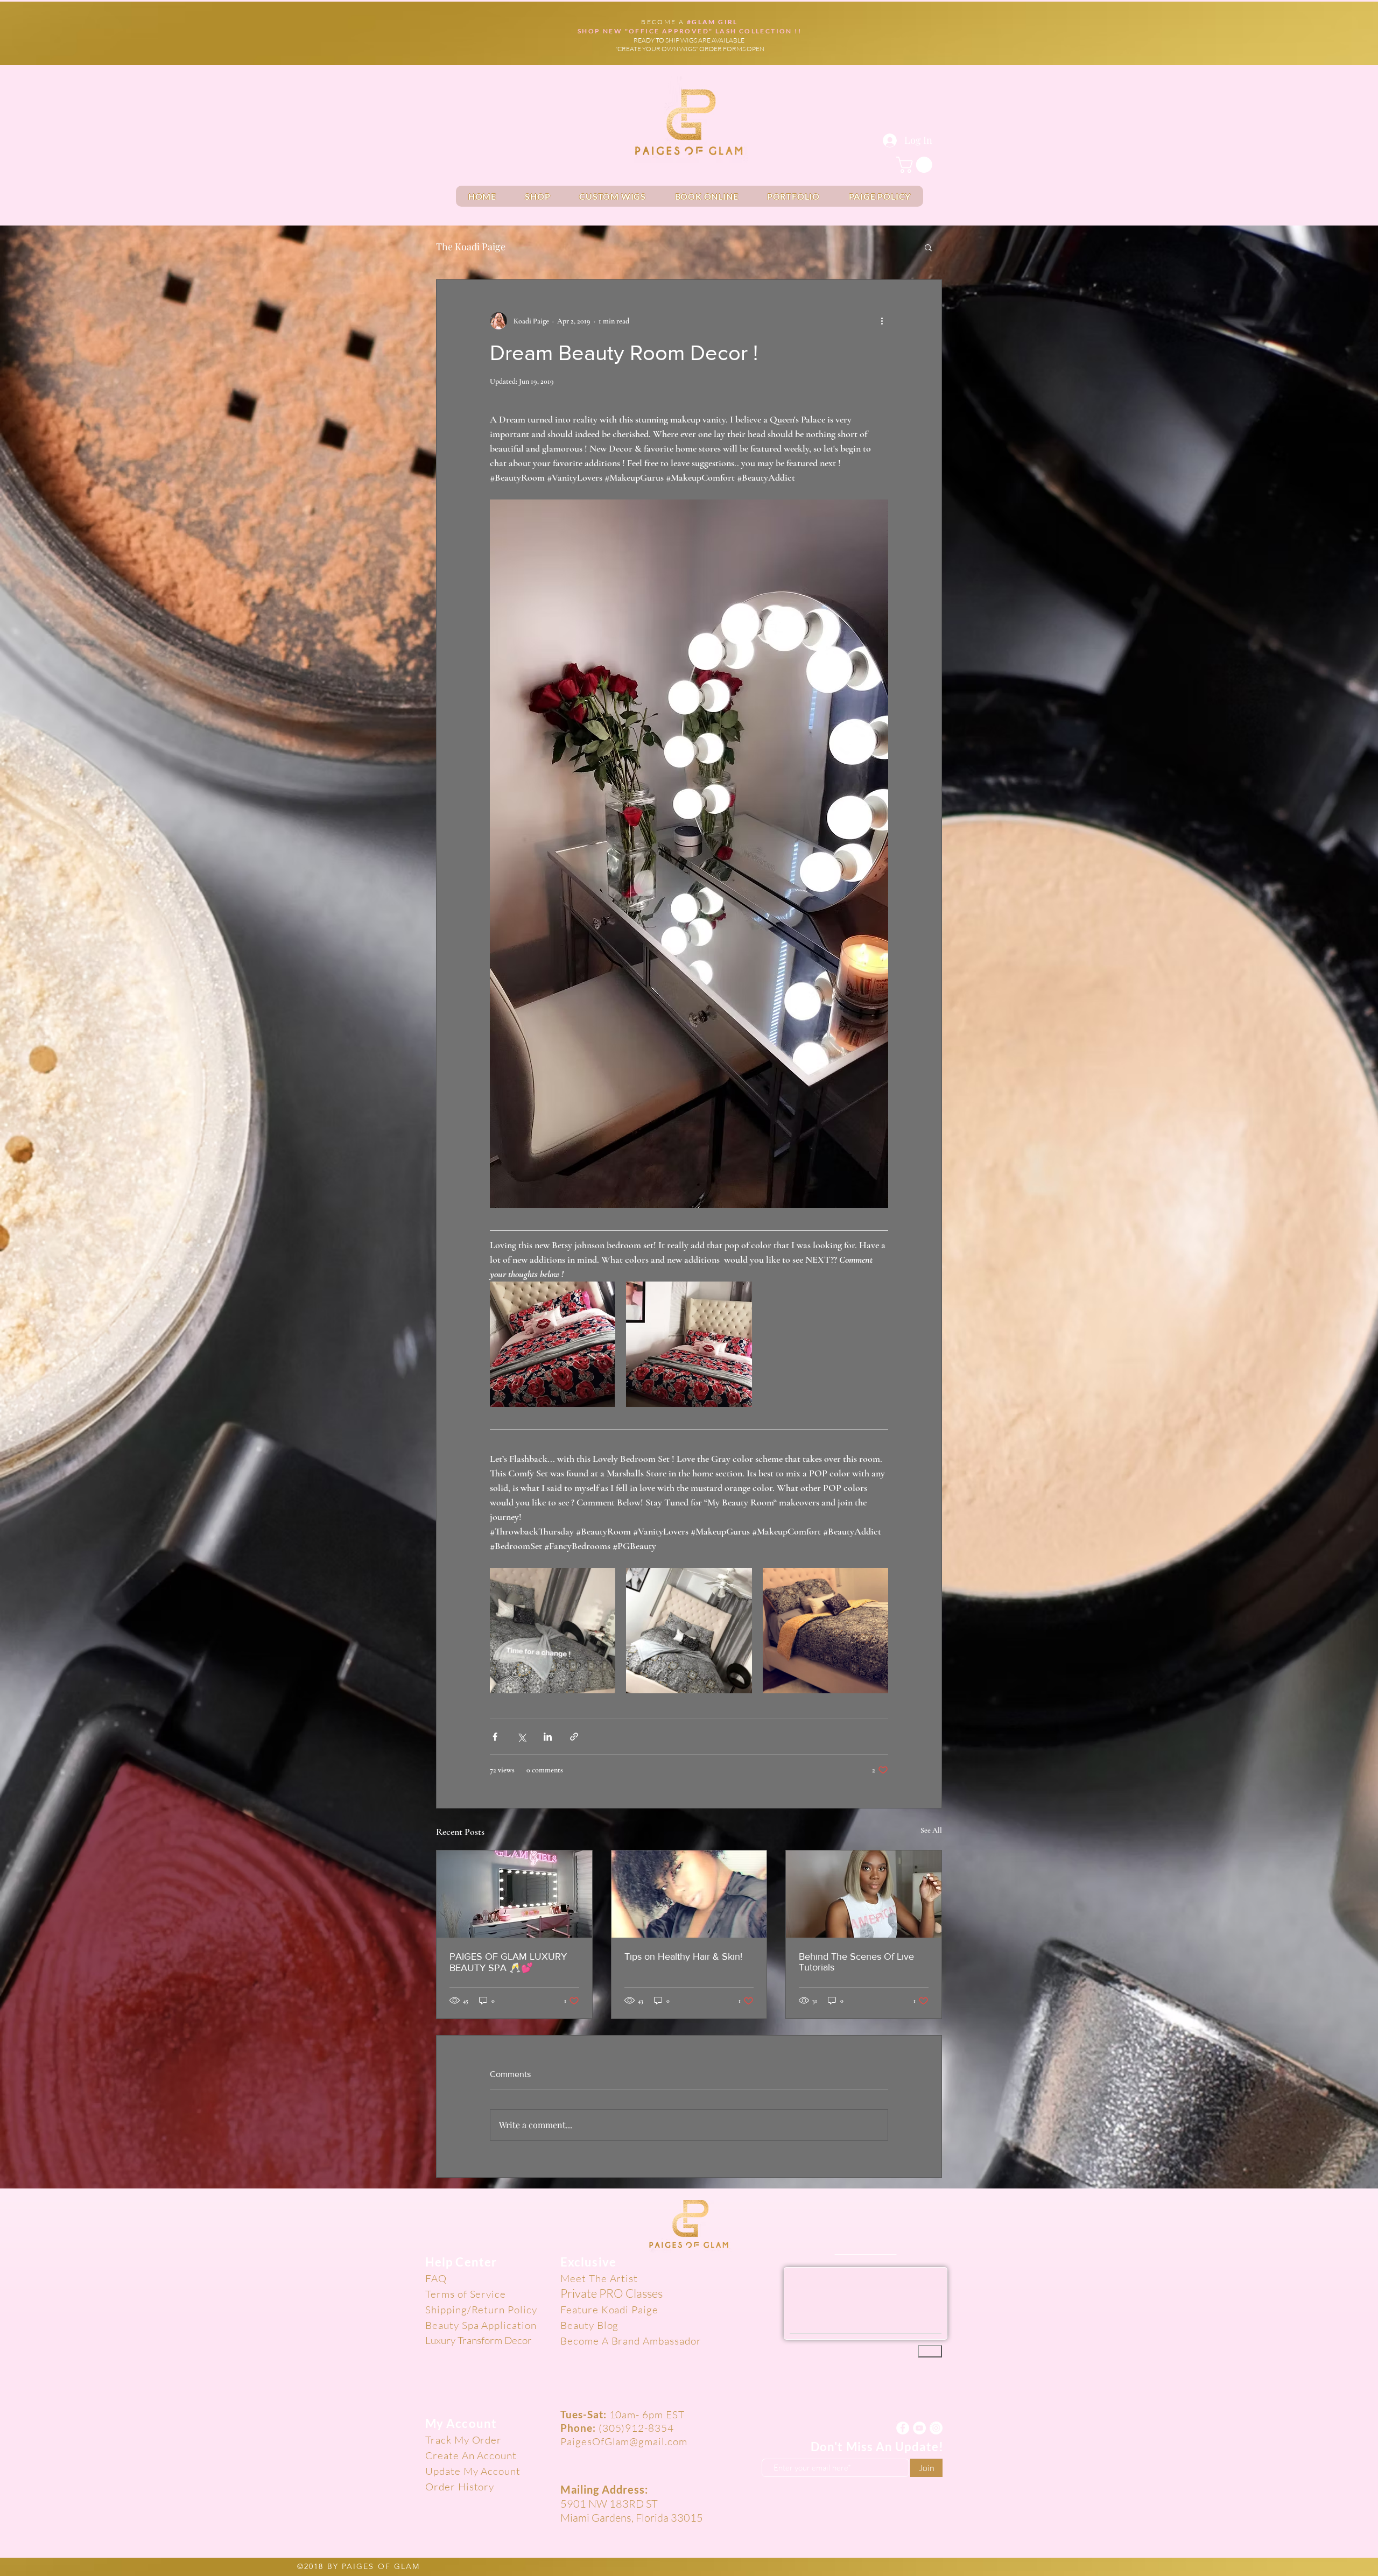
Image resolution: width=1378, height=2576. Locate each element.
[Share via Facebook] (495, 1737)
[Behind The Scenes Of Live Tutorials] (864, 1894)
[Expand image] (553, 1344)
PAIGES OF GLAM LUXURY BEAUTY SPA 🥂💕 (508, 1962)
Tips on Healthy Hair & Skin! (683, 1956)
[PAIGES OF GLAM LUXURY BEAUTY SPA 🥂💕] (514, 1894)
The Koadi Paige (471, 247)
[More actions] (882, 321)
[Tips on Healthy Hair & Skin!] (689, 1894)
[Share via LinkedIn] (548, 1737)
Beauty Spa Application (481, 2325)
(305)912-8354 (636, 2426)
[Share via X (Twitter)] (521, 1737)
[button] (916, 165)
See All (931, 1830)
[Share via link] (574, 1737)
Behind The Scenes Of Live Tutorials (856, 1962)
